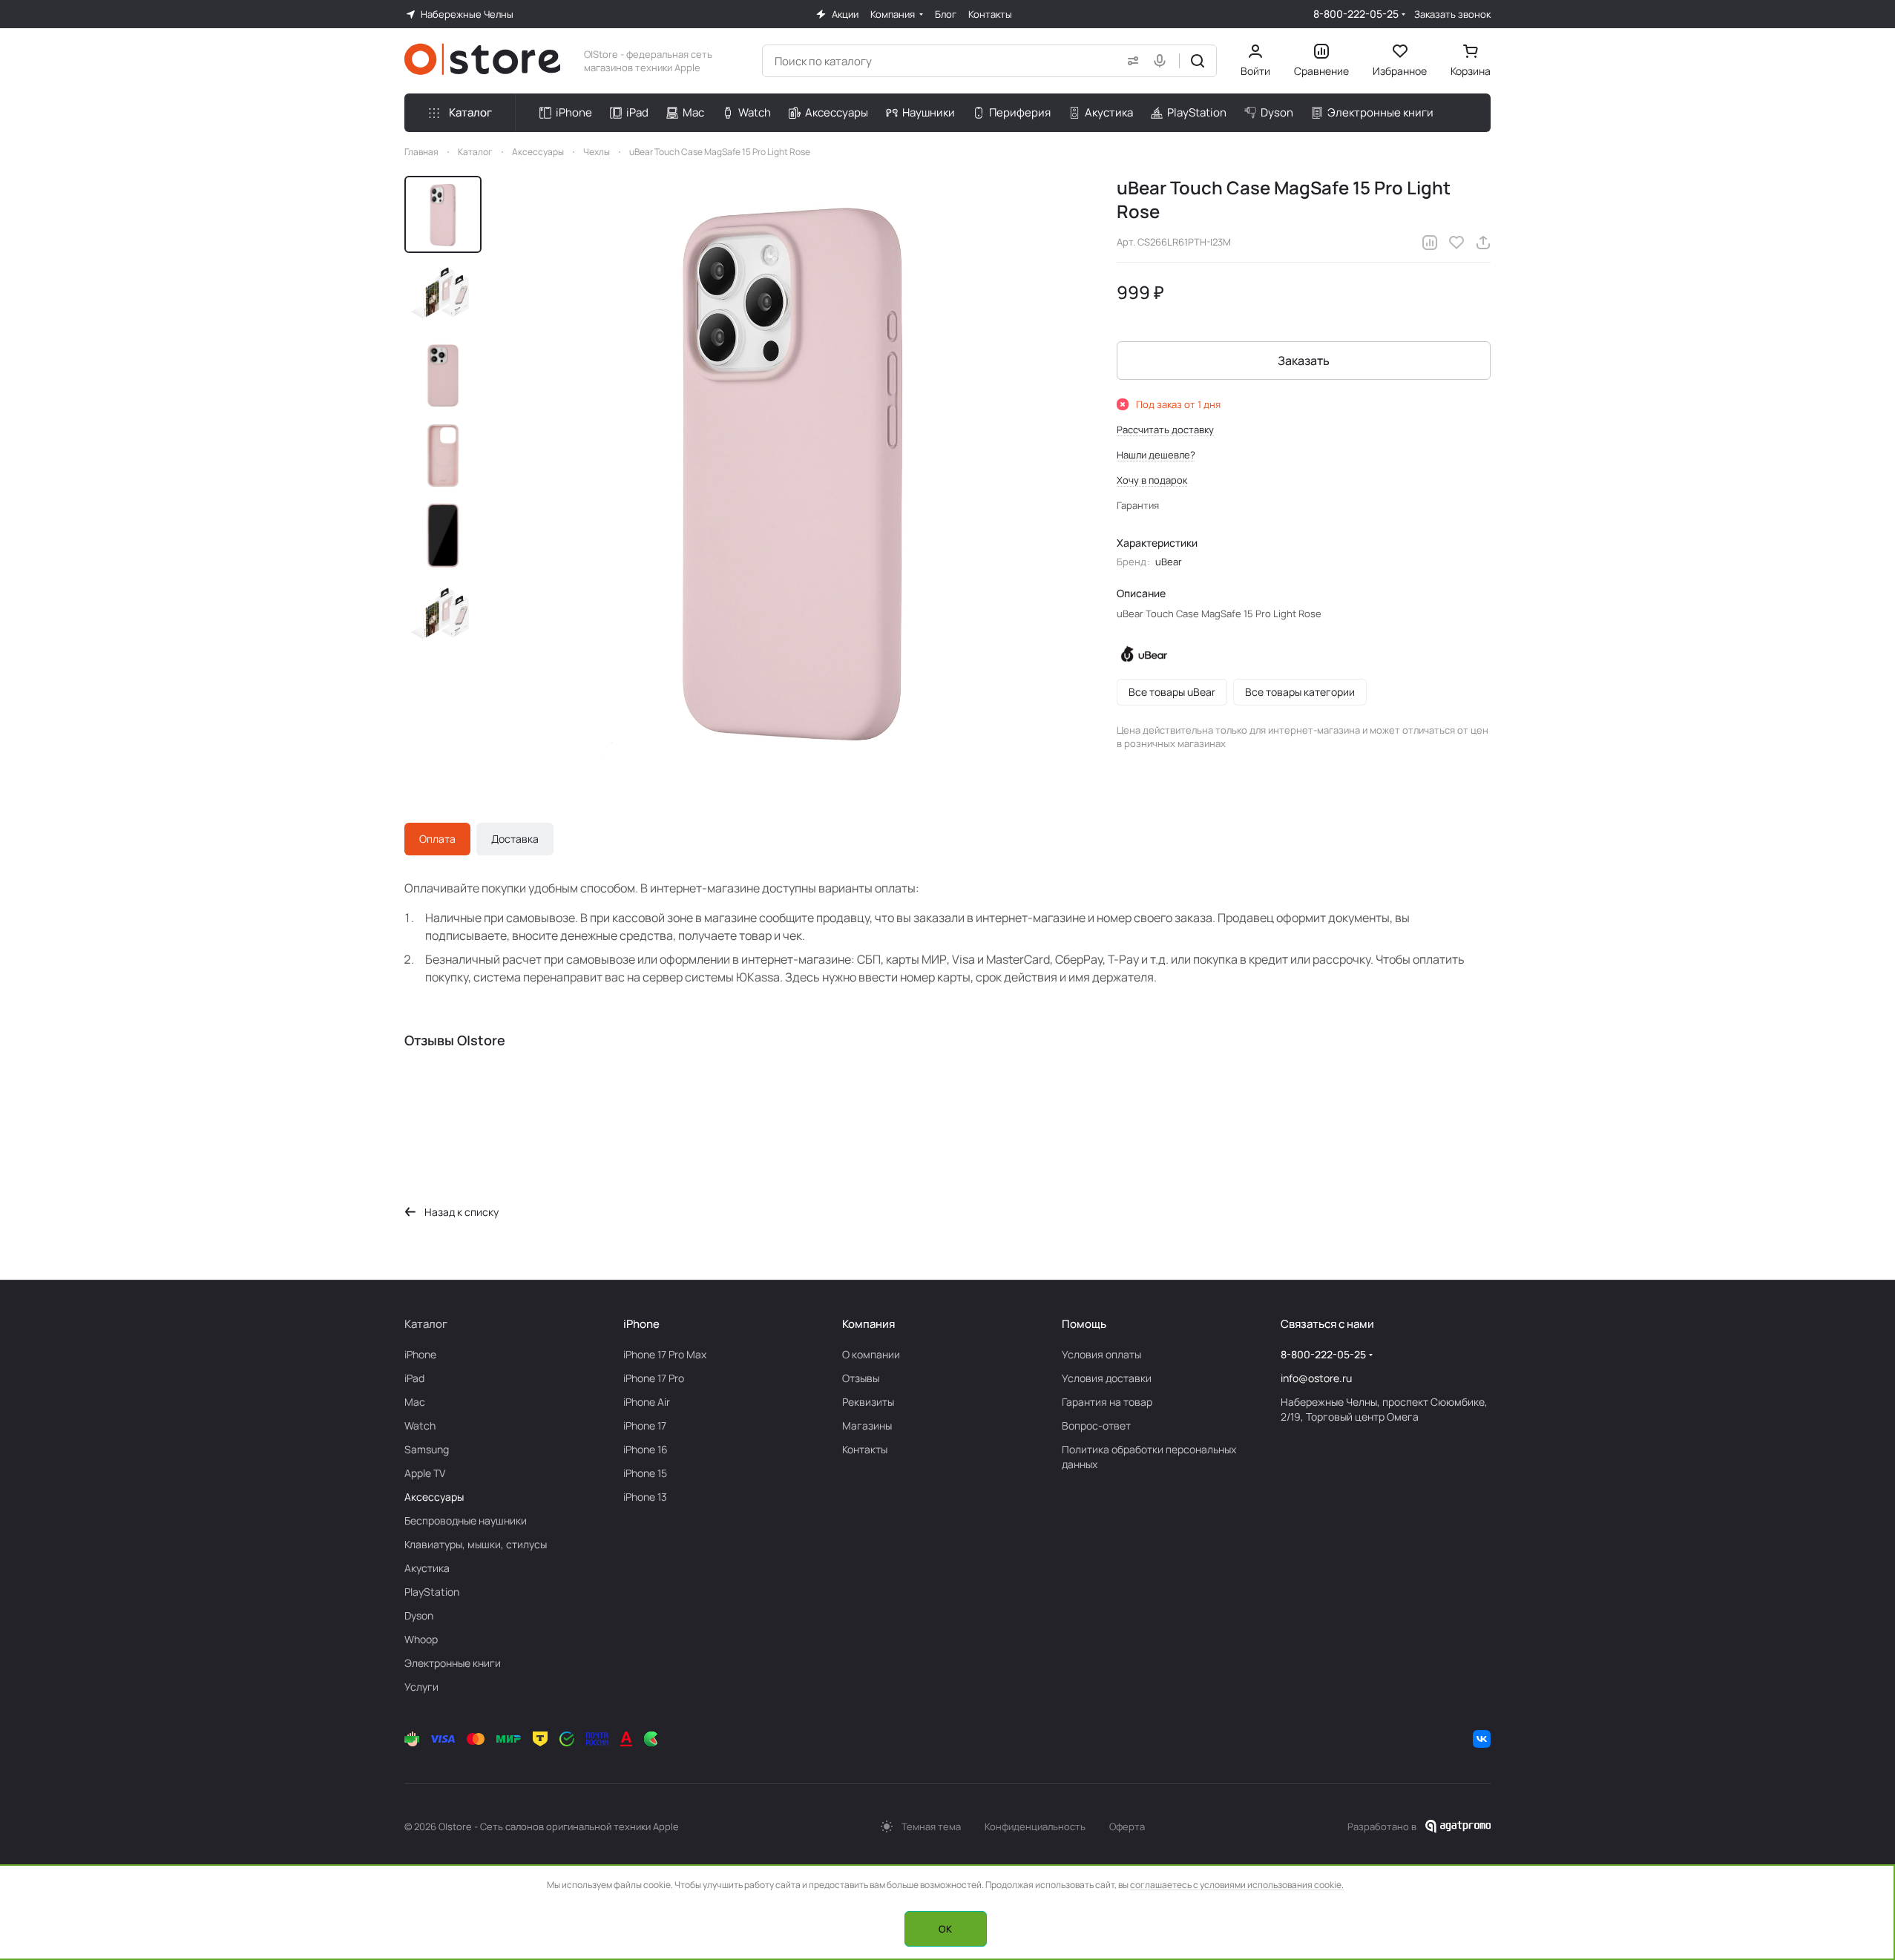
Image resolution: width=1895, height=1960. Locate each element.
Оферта (1127, 1826)
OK (945, 1929)
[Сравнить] (1430, 243)
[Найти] (1198, 61)
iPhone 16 (646, 1449)
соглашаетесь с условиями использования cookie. (1237, 1885)
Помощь (1084, 1324)
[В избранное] (1456, 243)
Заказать (1304, 361)
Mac (415, 1402)
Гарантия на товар (1107, 1402)
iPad (414, 1378)
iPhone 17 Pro (654, 1378)
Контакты (865, 1449)
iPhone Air (647, 1402)
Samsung (427, 1449)
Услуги (421, 1687)
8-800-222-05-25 (1356, 14)
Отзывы (861, 1378)
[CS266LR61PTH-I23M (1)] (793, 470)
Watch (420, 1425)
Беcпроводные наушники (466, 1520)
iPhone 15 (645, 1473)
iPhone (420, 1354)
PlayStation (432, 1592)
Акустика (427, 1568)
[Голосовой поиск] (1163, 61)
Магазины (867, 1425)
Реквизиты (868, 1402)
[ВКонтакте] (1482, 1739)
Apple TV (425, 1473)
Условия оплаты (1101, 1354)
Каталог (426, 1324)
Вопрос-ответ (1096, 1425)
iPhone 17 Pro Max (665, 1354)
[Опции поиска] (1130, 61)
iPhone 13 (645, 1497)
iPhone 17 (645, 1425)
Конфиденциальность (1035, 1826)
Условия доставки (1107, 1378)
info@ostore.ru (1316, 1378)
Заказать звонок (1452, 14)
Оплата (437, 839)
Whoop (421, 1639)
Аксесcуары (434, 1497)
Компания (868, 1324)
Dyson (419, 1615)
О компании (871, 1354)
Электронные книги (453, 1663)
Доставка (515, 839)
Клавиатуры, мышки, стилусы (476, 1544)
